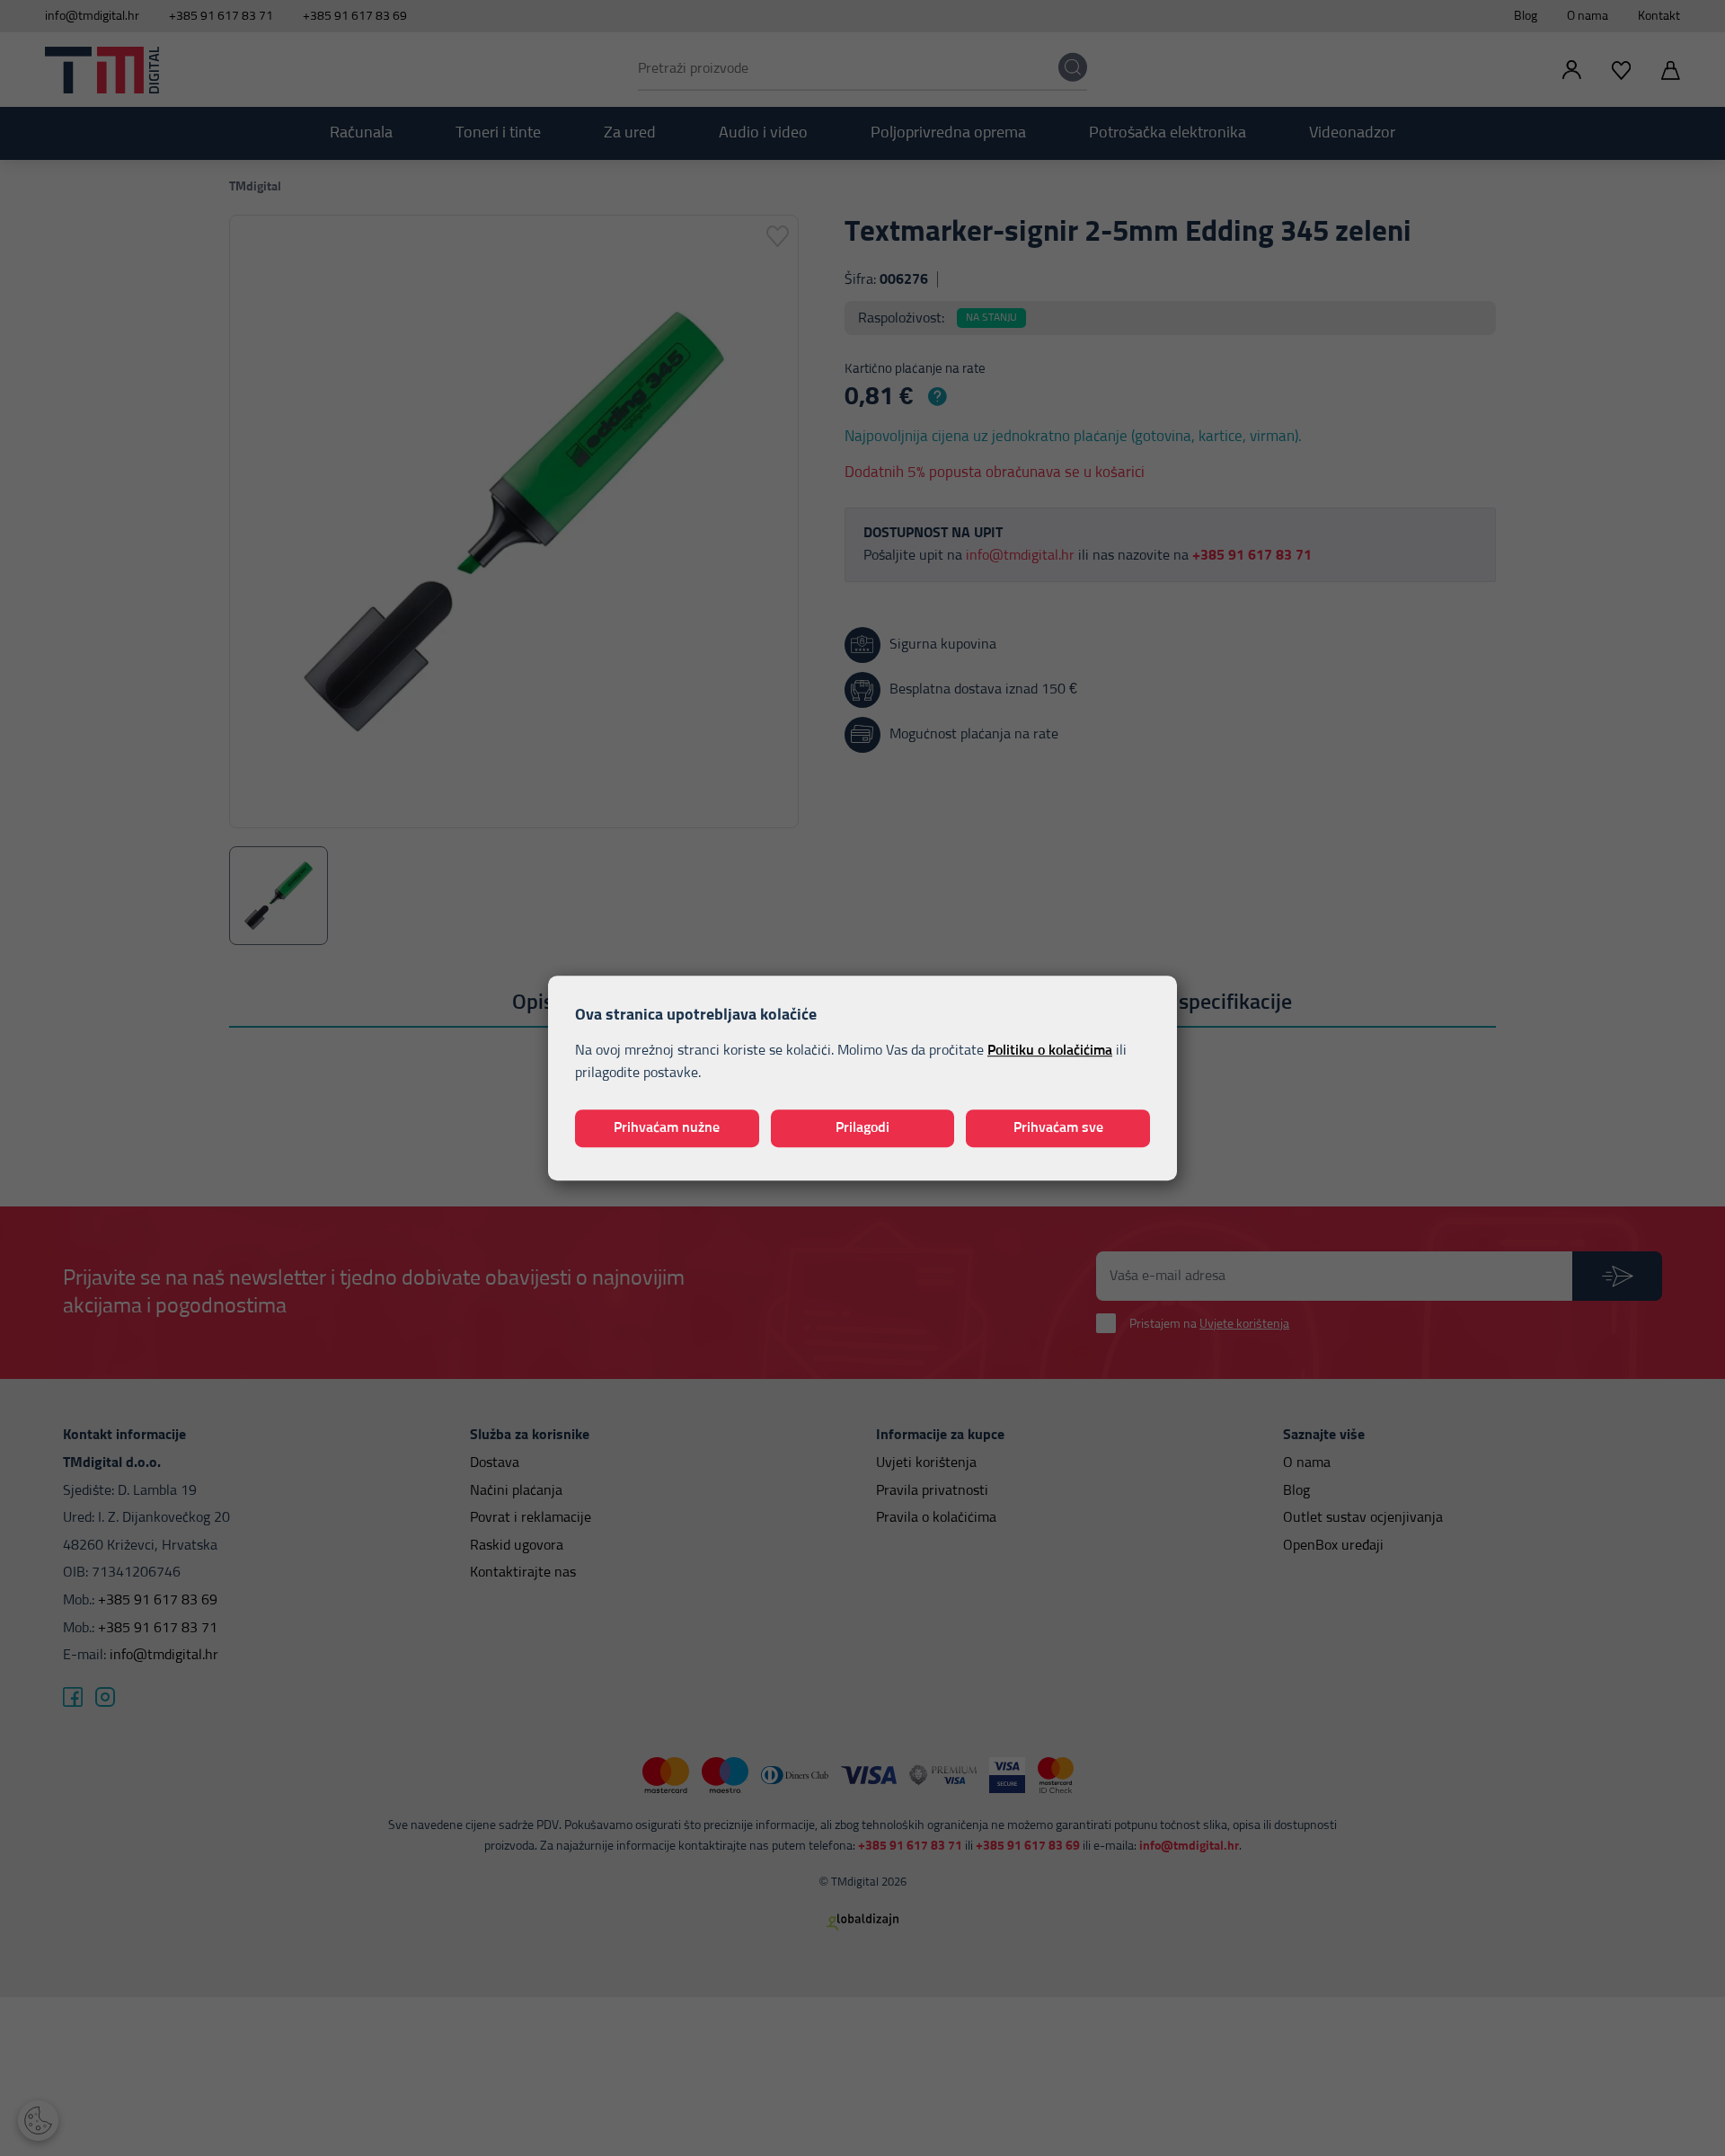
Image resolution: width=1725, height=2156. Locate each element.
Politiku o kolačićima (1050, 1050)
